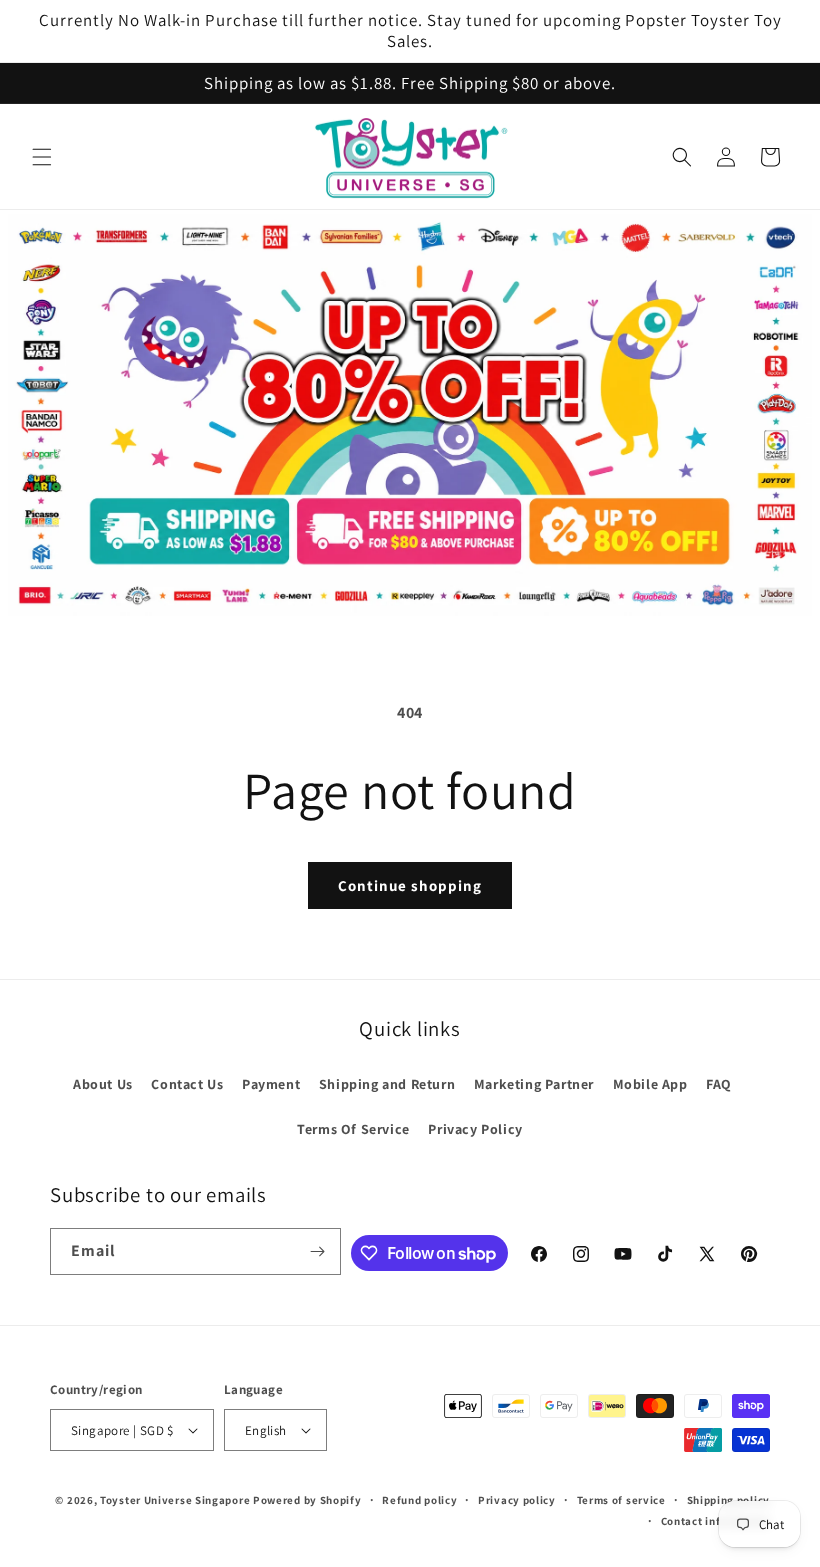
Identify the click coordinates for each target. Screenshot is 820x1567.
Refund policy (419, 1500)
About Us (103, 1084)
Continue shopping (410, 885)
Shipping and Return (387, 1084)
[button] (42, 157)
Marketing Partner (534, 1084)
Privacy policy (517, 1500)
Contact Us (187, 1084)
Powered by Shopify (307, 1500)
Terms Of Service (353, 1129)
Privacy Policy (475, 1129)
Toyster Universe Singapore (175, 1500)
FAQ (719, 1084)
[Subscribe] (318, 1251)
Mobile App (650, 1084)
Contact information (715, 1521)
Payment (271, 1084)
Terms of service (621, 1500)
